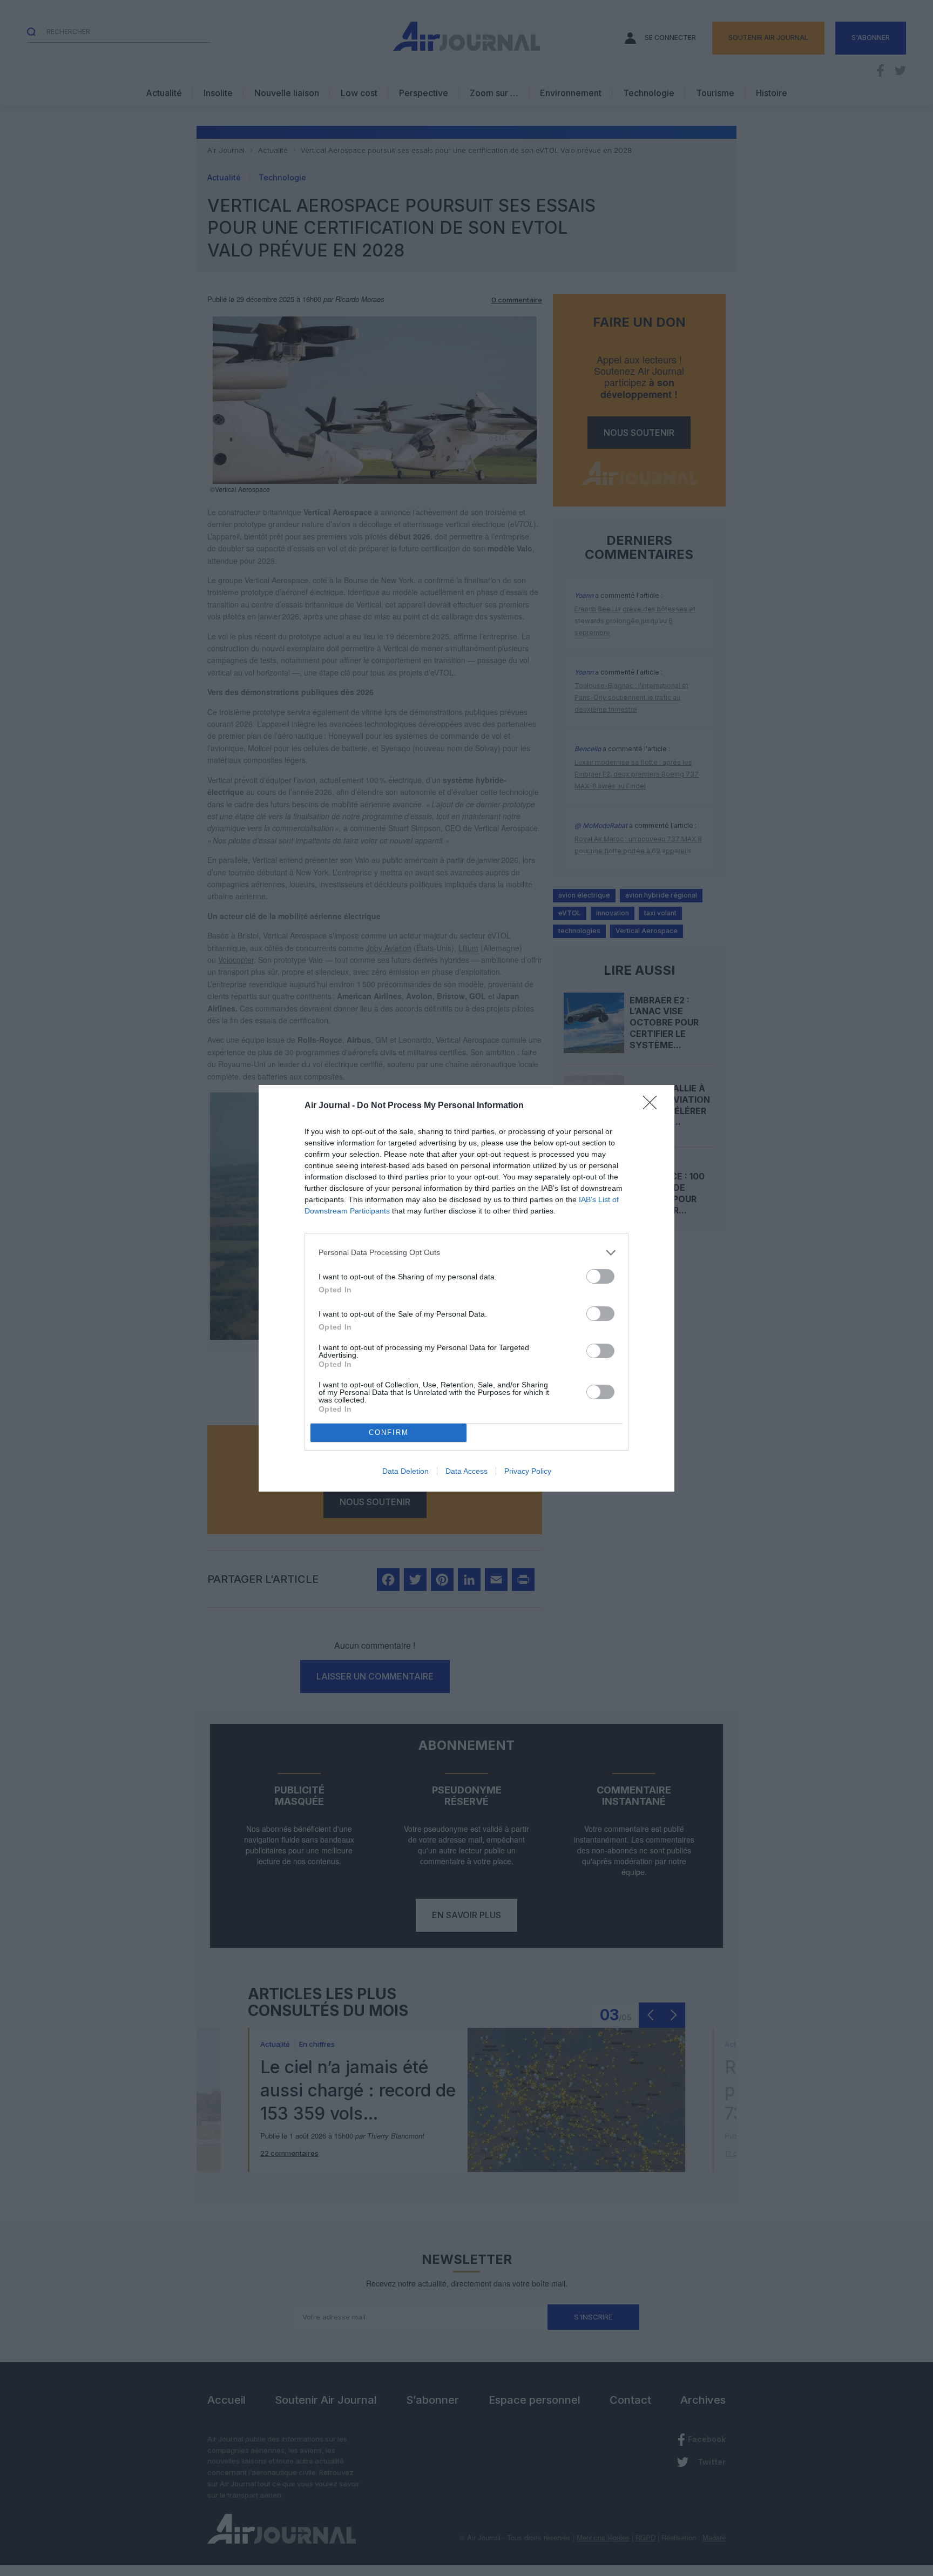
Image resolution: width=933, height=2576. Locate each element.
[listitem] (466, 1253)
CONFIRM (389, 1432)
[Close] (653, 1106)
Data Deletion (405, 1471)
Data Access (466, 1471)
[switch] (600, 1276)
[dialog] (466, 1288)
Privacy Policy (528, 1471)
